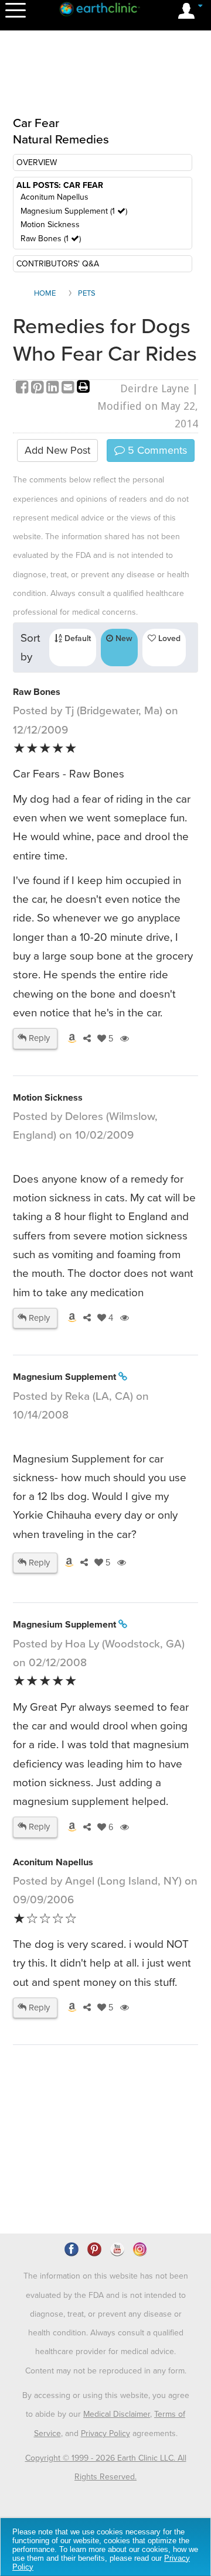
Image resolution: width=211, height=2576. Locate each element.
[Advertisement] (107, 80)
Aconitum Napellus (55, 197)
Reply (38, 1038)
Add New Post (57, 450)
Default (76, 638)
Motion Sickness (50, 225)
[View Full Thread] (123, 1377)
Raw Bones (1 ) (51, 239)
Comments (156, 450)
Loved (168, 638)
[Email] (69, 388)
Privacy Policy (105, 2433)
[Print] (83, 388)
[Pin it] (39, 388)
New (123, 638)
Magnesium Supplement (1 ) (74, 211)
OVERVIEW (37, 162)
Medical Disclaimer (117, 2414)
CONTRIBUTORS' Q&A (58, 264)
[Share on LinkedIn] (54, 388)
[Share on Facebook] (23, 388)
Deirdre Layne (155, 388)
